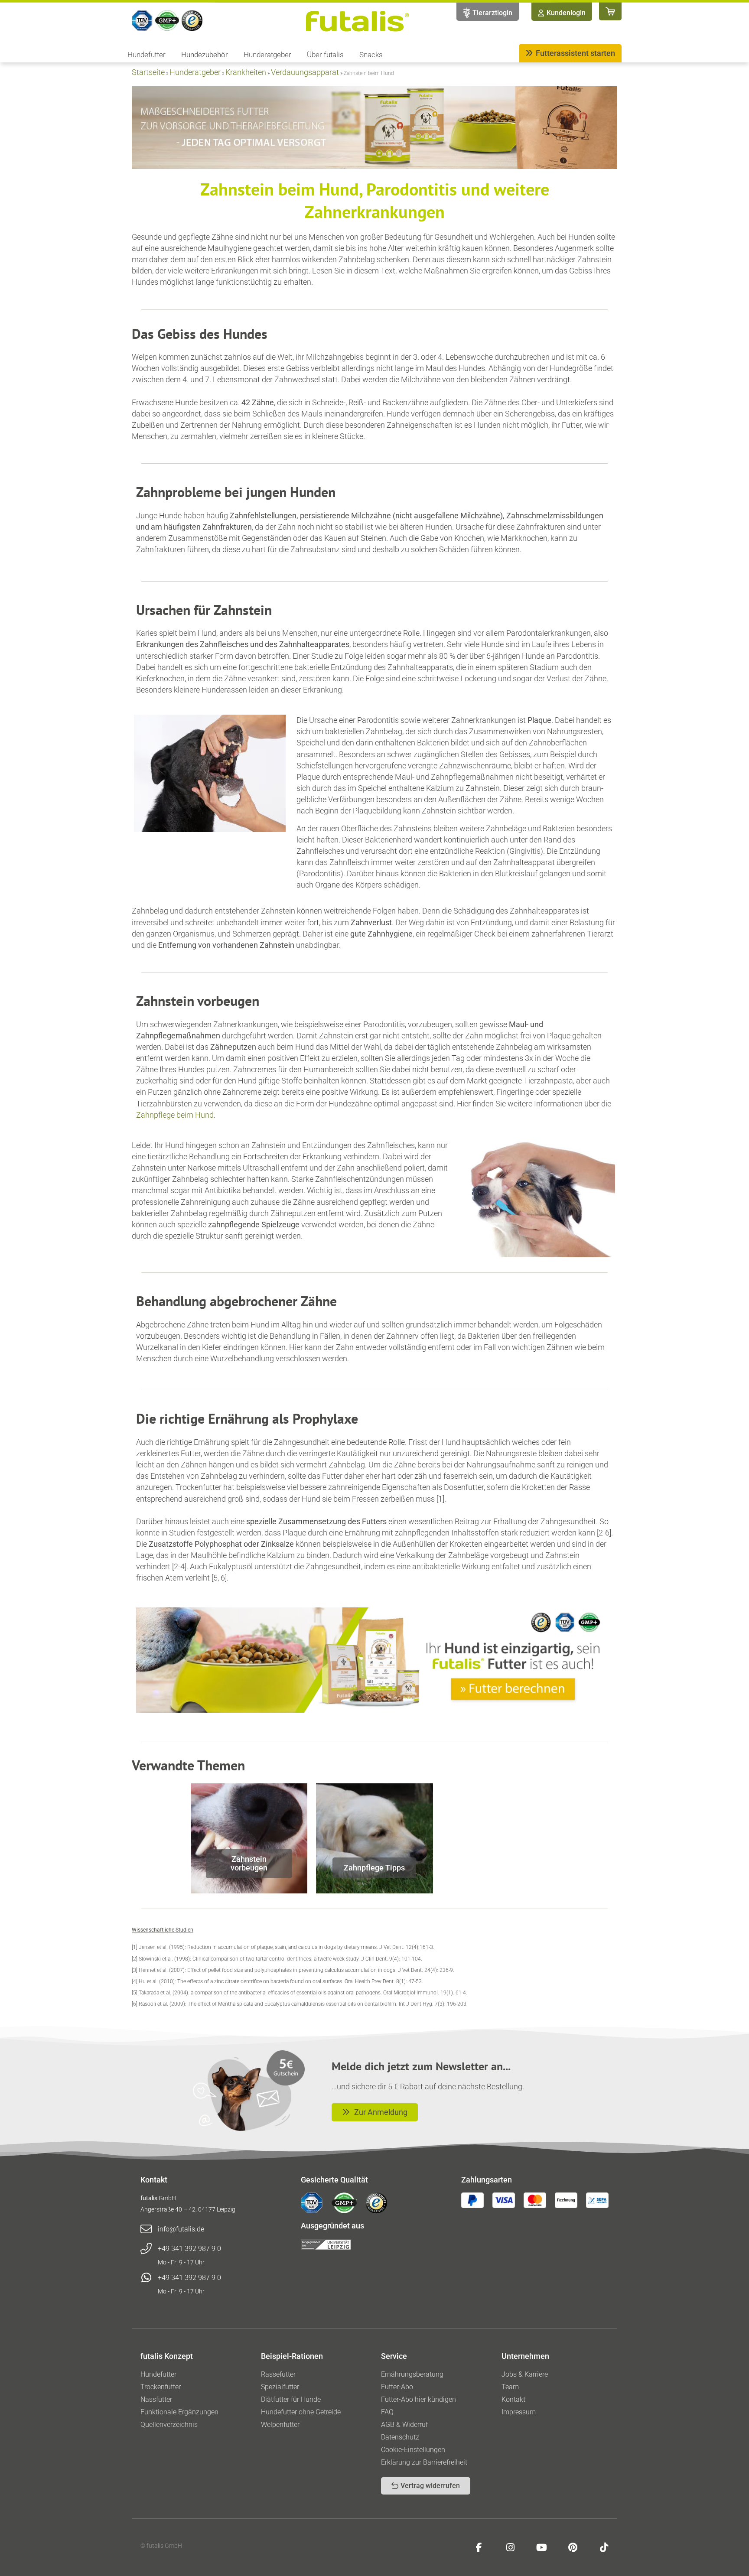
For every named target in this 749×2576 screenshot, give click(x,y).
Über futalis (325, 55)
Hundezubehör (205, 55)
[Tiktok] (604, 2547)
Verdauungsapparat (305, 72)
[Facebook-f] (479, 2547)
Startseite (148, 72)
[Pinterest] (573, 2547)
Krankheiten (246, 72)
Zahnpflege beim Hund (175, 1115)
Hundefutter (147, 55)
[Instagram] (510, 2547)
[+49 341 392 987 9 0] (146, 2249)
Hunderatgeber (267, 55)
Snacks (371, 55)
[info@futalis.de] (146, 2229)
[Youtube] (541, 2547)
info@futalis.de (181, 2229)
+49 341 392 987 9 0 (189, 2249)
